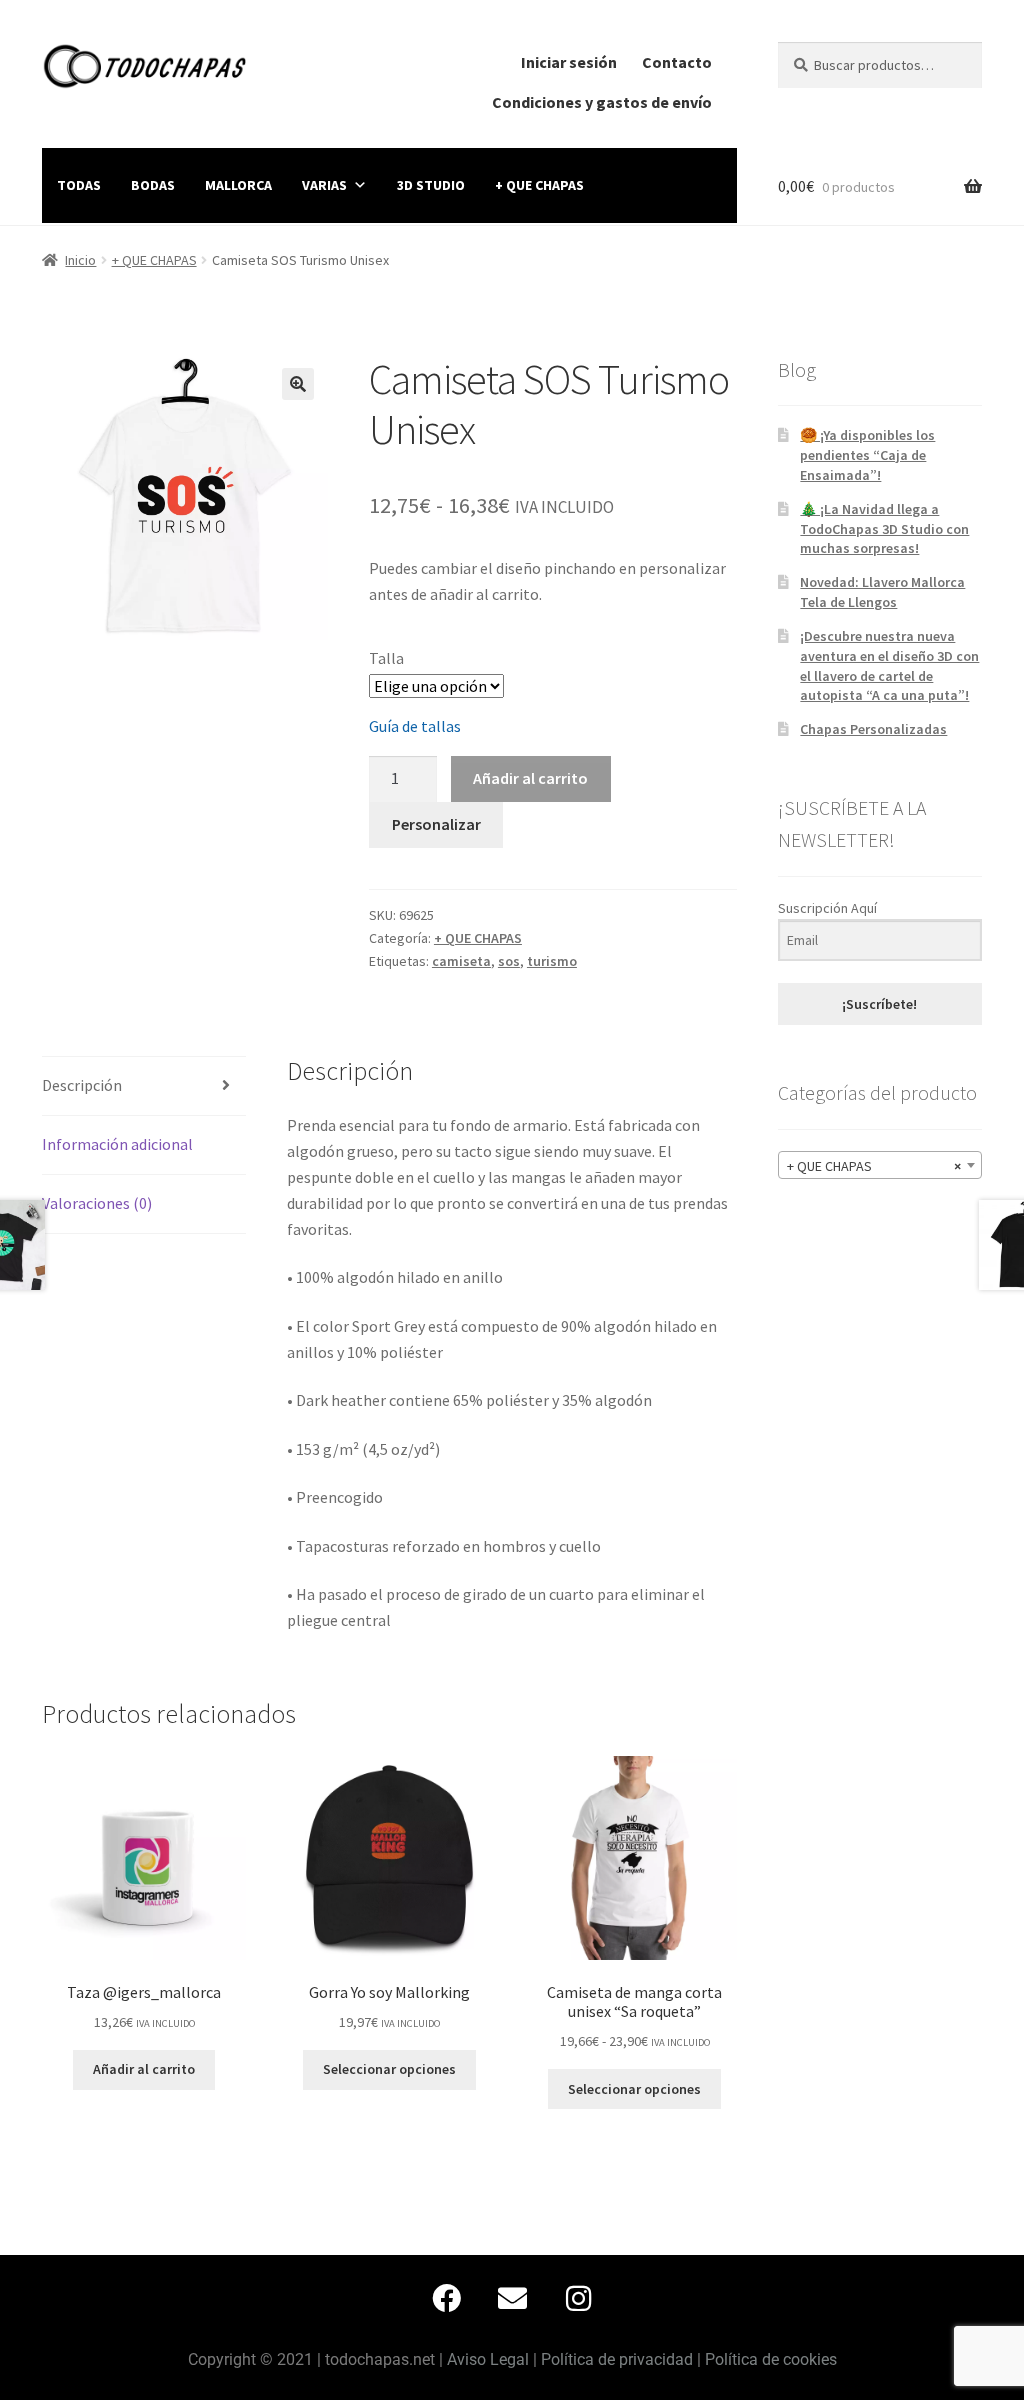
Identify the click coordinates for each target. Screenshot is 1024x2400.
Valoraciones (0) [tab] (97, 1203)
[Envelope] (512, 2298)
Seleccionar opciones (389, 2069)
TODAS (79, 185)
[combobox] (880, 1165)
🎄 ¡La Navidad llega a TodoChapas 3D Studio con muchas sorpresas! (884, 529)
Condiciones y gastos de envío (602, 102)
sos (509, 961)
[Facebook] (446, 2298)
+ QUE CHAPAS (539, 185)
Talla (386, 658)
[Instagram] (578, 2298)
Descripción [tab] (82, 1085)
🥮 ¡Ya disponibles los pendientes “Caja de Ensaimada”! (867, 455)
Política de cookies (771, 2359)
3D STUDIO (431, 185)
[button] (298, 384)
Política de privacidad (617, 2359)
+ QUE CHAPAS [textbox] (874, 1166)
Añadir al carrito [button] (144, 2069)
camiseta (461, 961)
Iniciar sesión (569, 62)
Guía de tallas (415, 726)
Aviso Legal (488, 2359)
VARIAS (324, 185)
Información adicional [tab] (117, 1144)
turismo (552, 961)
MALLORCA (238, 185)
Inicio (80, 260)
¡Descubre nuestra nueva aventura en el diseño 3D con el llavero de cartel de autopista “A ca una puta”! (889, 665)
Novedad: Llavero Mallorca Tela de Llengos (882, 592)
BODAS (153, 185)
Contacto (677, 62)
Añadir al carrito (530, 778)
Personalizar (436, 824)
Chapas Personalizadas (873, 729)
